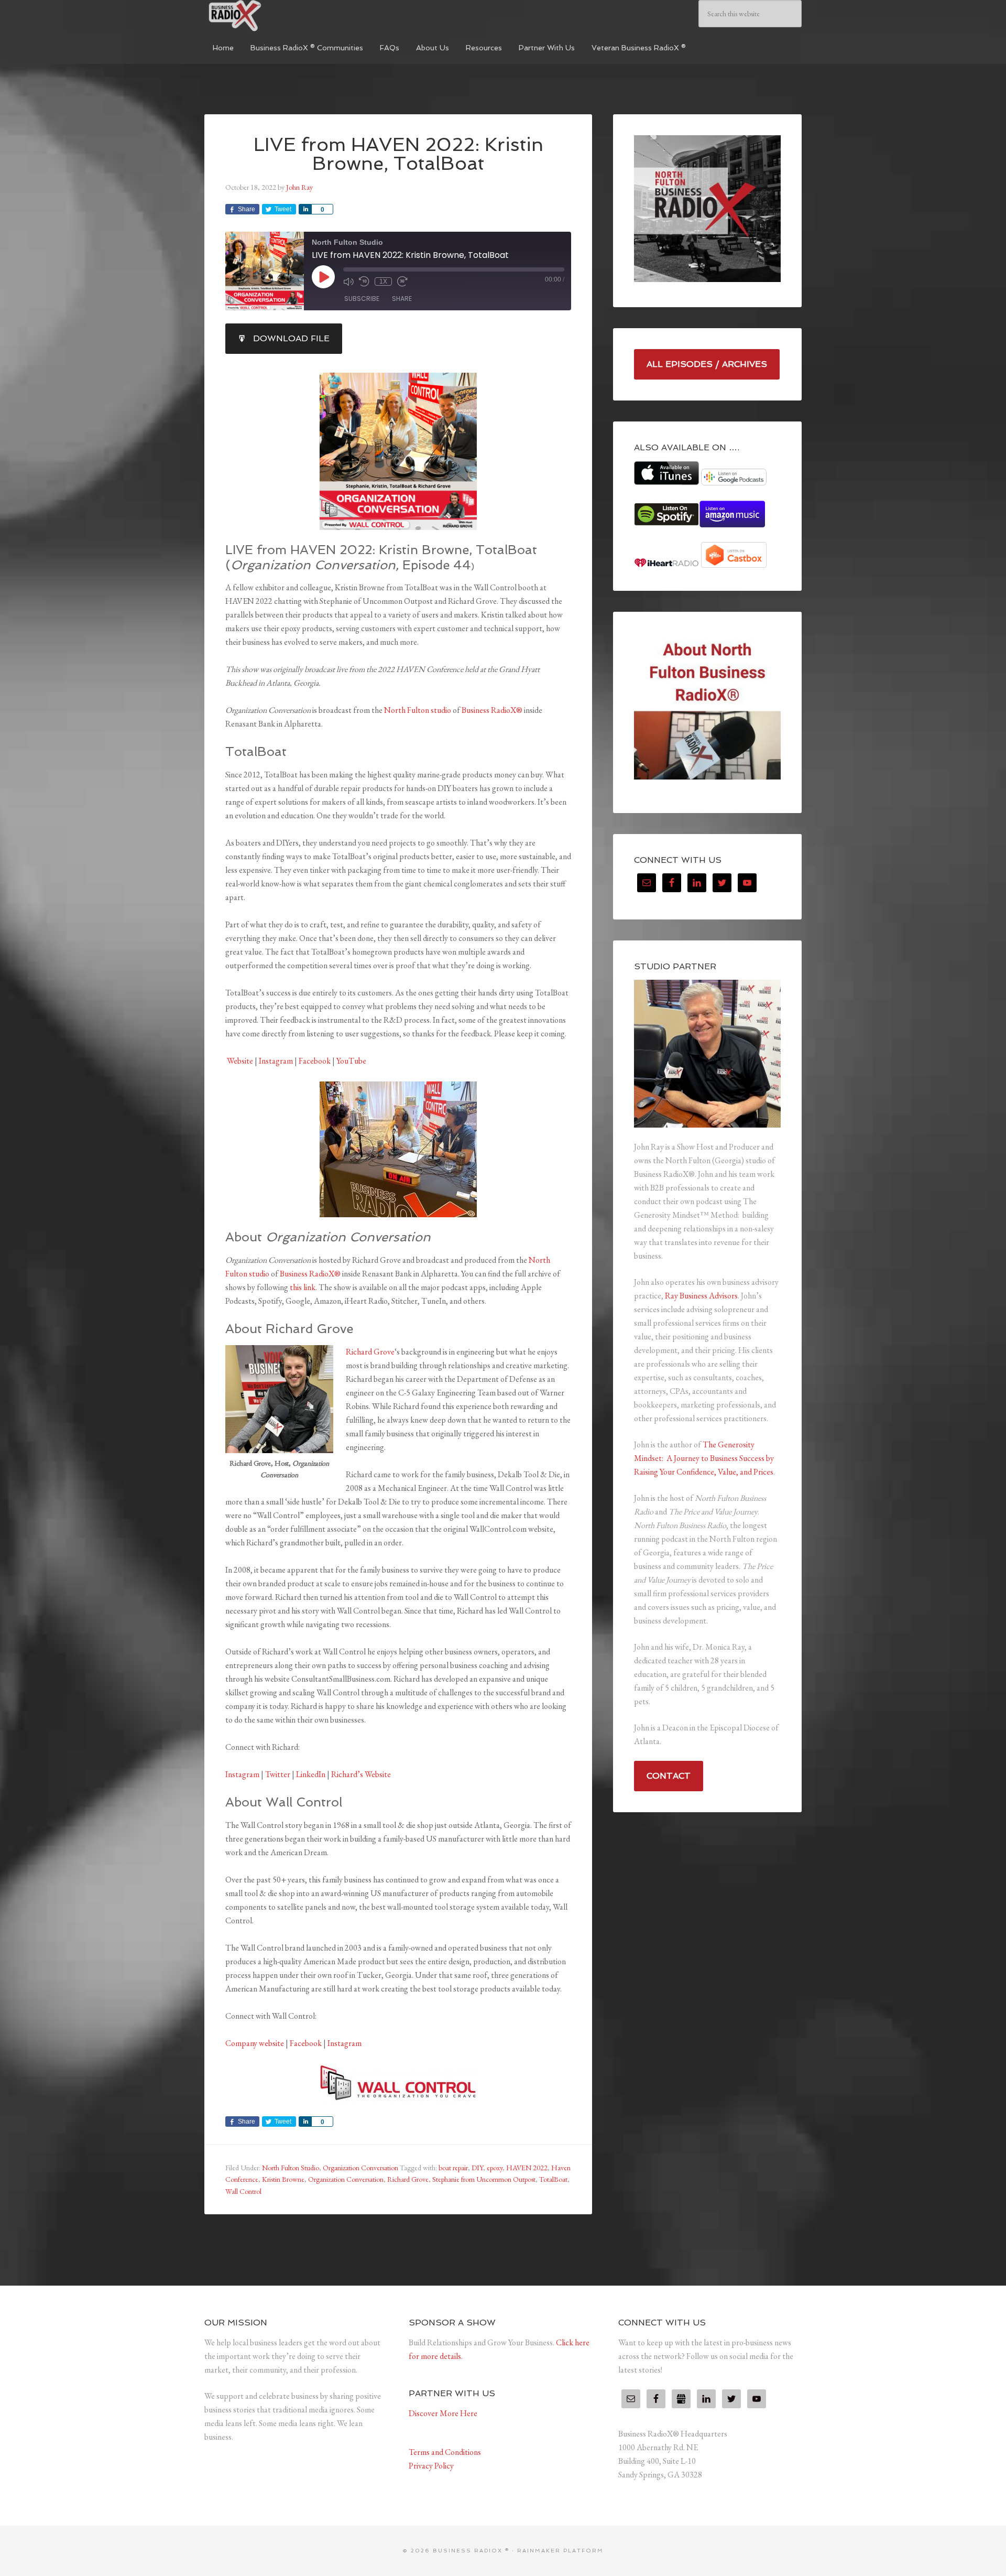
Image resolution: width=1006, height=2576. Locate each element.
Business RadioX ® (283, 16)
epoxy (495, 2168)
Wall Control (243, 2191)
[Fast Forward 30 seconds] (402, 282)
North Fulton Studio (291, 2168)
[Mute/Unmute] (348, 282)
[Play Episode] (323, 277)
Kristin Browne (283, 2179)
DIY (477, 2168)
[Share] (305, 209)
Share (402, 299)
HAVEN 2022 (527, 2168)
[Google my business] (681, 2399)
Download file (291, 338)
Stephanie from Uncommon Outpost (484, 2179)
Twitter (278, 1774)
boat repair (453, 2168)
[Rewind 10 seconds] (364, 282)
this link (303, 1287)
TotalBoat (553, 2179)
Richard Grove (370, 1352)
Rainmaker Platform (560, 2551)
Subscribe (362, 299)
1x (383, 282)
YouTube (351, 1061)
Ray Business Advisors (701, 1296)
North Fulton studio (418, 710)
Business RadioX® (492, 710)
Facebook (315, 1061)
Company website (255, 2043)
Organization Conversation (360, 2168)
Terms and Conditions (445, 2452)
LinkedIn (311, 1774)
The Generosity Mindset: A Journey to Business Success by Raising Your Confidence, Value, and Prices (704, 1458)
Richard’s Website (361, 1774)
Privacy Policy (431, 2466)
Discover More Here (443, 2413)
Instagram (276, 1061)
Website (239, 1061)
